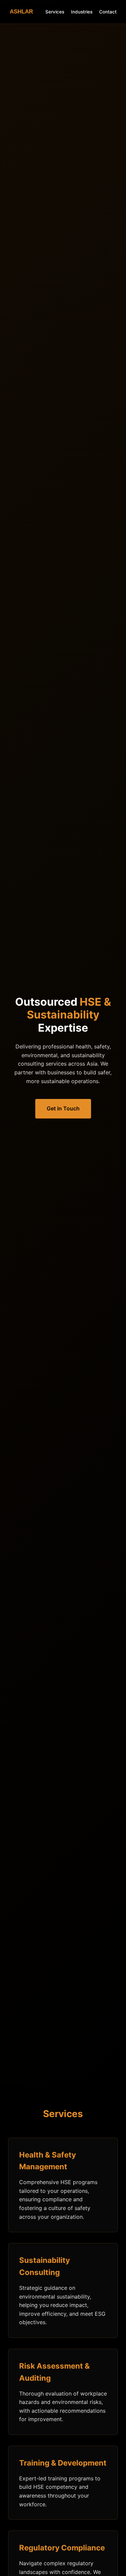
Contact (108, 12)
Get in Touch (63, 1108)
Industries (82, 12)
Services (55, 12)
